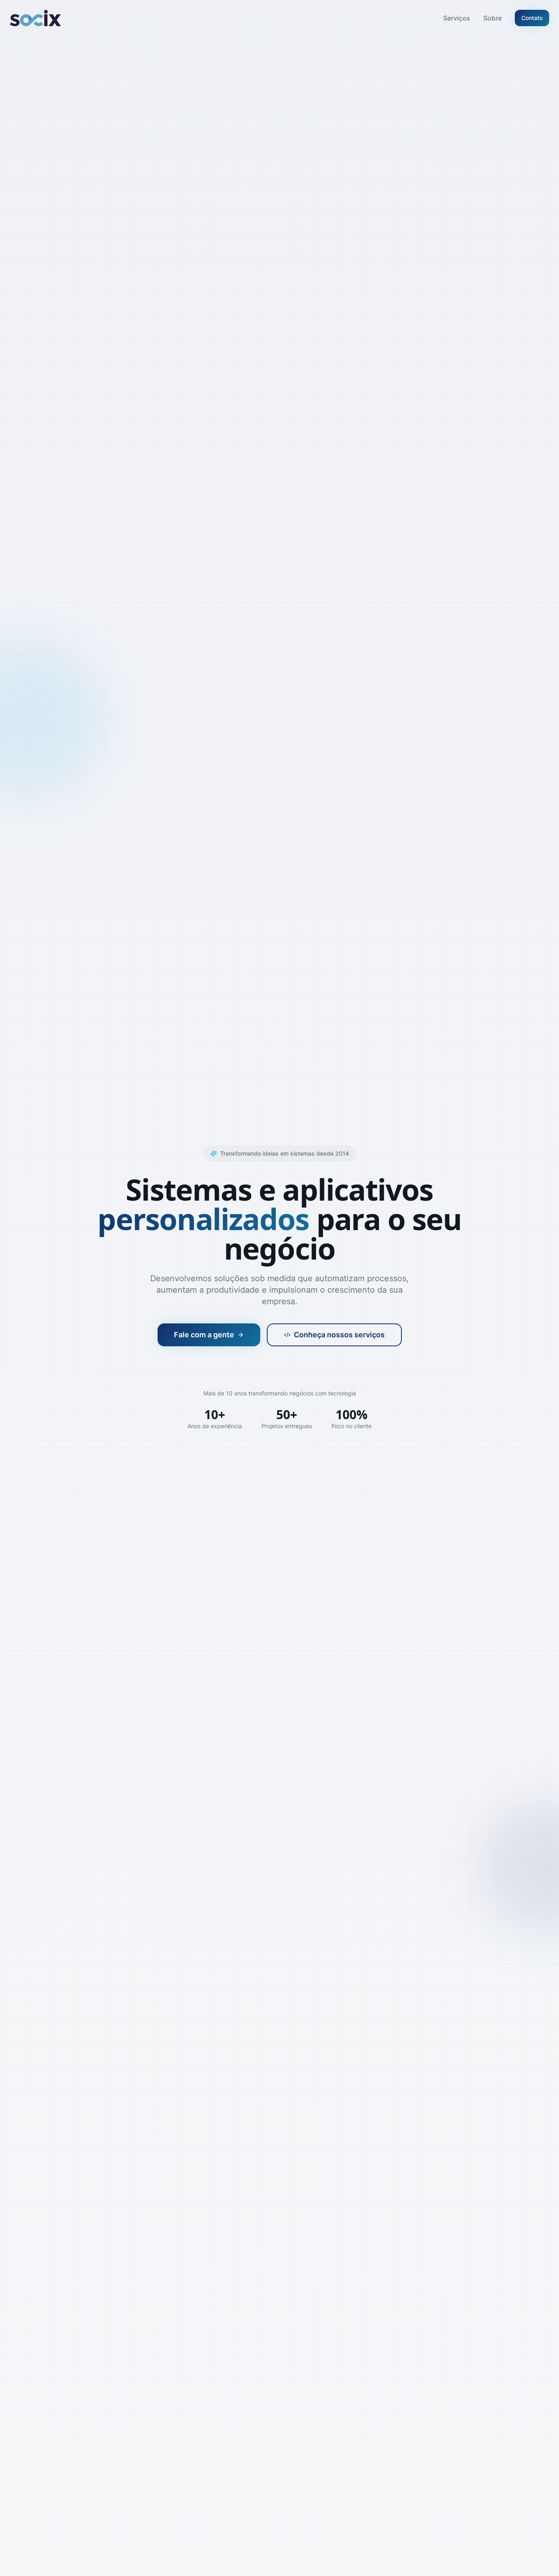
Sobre (493, 18)
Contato (532, 18)
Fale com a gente (204, 1335)
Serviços (457, 18)
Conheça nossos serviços (339, 1335)
